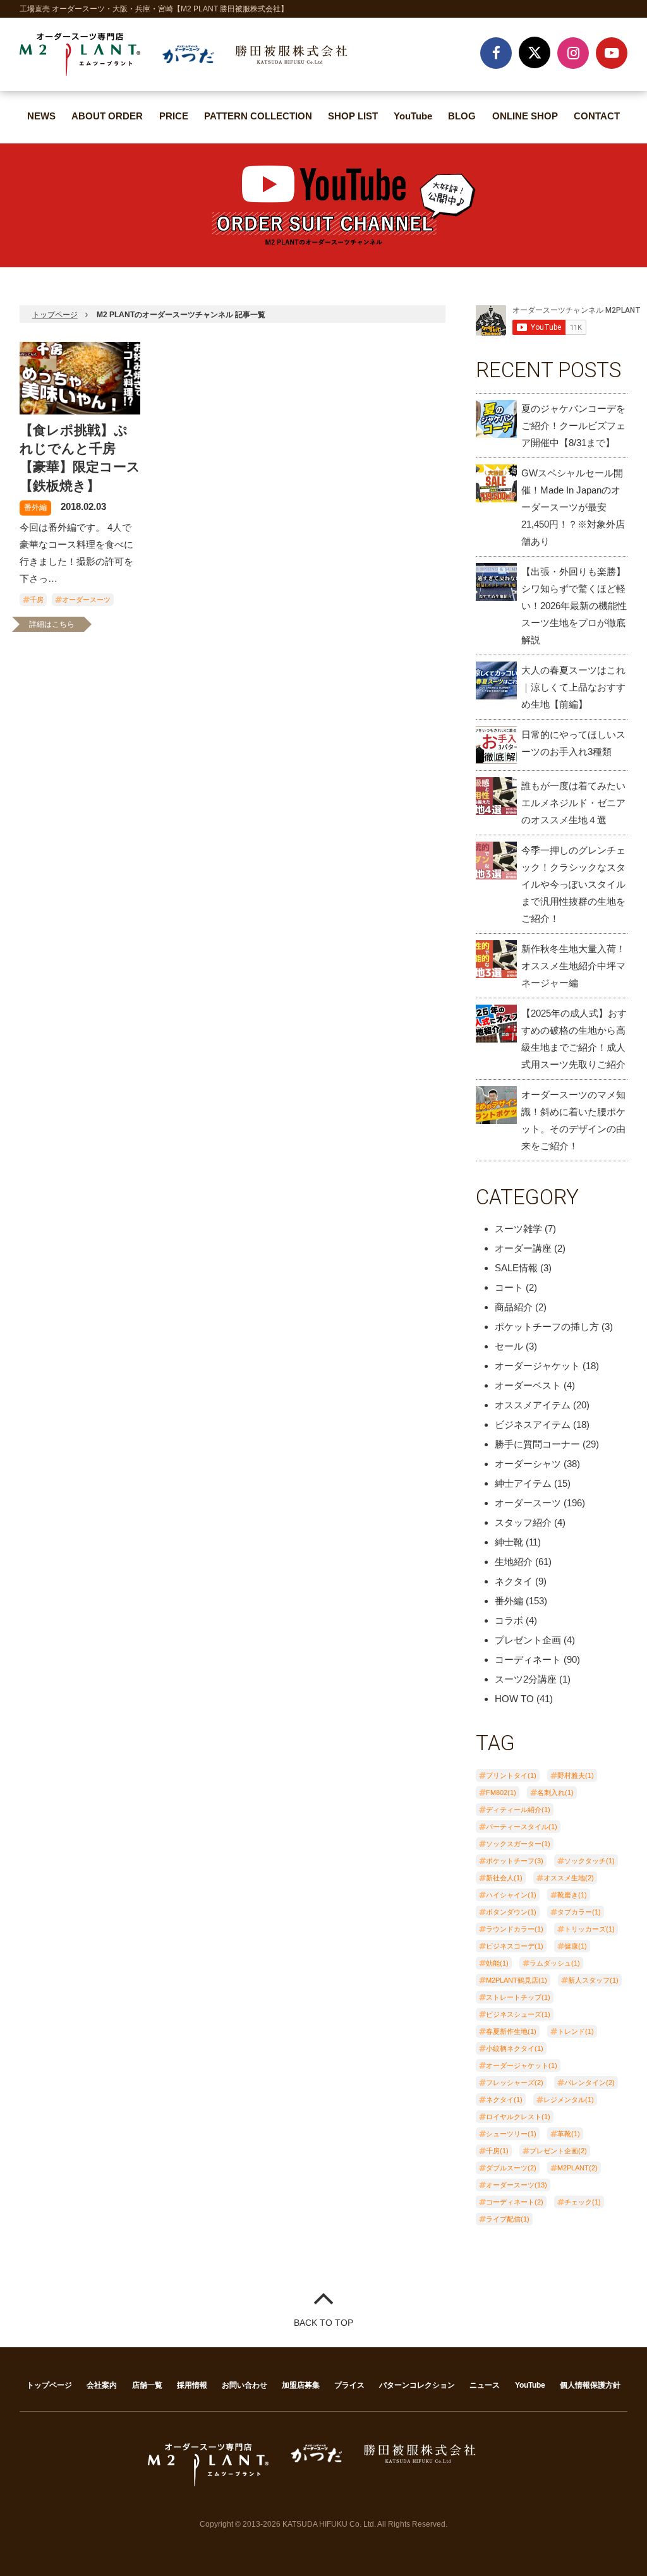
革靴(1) (569, 2134)
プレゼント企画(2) (558, 2151)
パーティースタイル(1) (522, 1827)
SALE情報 (516, 1268)
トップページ (55, 315)
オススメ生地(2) (569, 1878)
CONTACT (597, 116)
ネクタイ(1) (504, 2100)
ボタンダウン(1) (511, 1912)
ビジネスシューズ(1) (518, 2014)
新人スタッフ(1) (593, 1980)
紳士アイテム (523, 1483)
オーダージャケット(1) (522, 2065)
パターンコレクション (417, 2385)
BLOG (462, 116)
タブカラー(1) (579, 1912)
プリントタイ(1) (511, 1775)
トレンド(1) (576, 2031)
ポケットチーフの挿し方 (547, 1327)
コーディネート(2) (515, 2202)
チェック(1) (583, 2202)
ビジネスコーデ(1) (515, 1946)
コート (509, 1287)
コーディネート (528, 1660)
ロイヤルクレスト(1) (518, 2117)
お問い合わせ (245, 2385)
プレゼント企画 (528, 1640)
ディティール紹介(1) (518, 1810)
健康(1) (576, 1946)
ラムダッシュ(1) (555, 1963)
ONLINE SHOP (525, 116)
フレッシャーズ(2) (515, 2083)
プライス (349, 2385)
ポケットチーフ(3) (515, 1861)
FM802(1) (501, 1793)
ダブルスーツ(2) (511, 2168)
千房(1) (497, 2151)
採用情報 (192, 2385)
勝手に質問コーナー (537, 1444)
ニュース (485, 2385)
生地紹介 (514, 1562)
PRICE (174, 116)
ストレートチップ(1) (518, 1997)
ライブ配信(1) (508, 2219)
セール (509, 1346)
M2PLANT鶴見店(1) (517, 1980)
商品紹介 (514, 1307)
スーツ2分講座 (526, 1679)
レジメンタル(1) (569, 2100)
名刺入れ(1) (555, 1793)
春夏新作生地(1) (511, 2031)
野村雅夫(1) (576, 1775)
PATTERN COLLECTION (258, 116)
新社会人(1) (504, 1878)
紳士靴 (509, 1542)
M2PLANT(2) (577, 2168)
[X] (535, 52)
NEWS (41, 116)
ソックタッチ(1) (590, 1861)
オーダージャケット (537, 1366)
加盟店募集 (301, 2385)
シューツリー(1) (511, 2134)
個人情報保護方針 (590, 2385)
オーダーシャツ (528, 1464)
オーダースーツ (86, 600)
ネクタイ (514, 1581)
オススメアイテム (533, 1405)
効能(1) (497, 1963)
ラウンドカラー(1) (515, 1929)
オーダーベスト (528, 1385)
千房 (37, 600)
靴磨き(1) (572, 1895)
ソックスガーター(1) (518, 1844)
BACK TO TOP (323, 2323)
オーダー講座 (523, 1248)
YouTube (413, 116)
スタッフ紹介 (523, 1522)
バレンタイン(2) (590, 2083)
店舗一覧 (147, 2385)
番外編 (35, 507)
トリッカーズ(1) (590, 1929)
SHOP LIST (353, 116)
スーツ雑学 (518, 1229)
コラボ (509, 1620)
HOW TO (514, 1699)
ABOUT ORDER (107, 116)
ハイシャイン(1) (511, 1895)
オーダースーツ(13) (517, 2185)
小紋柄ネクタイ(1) (515, 2048)
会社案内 (102, 2385)
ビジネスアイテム (533, 1424)
